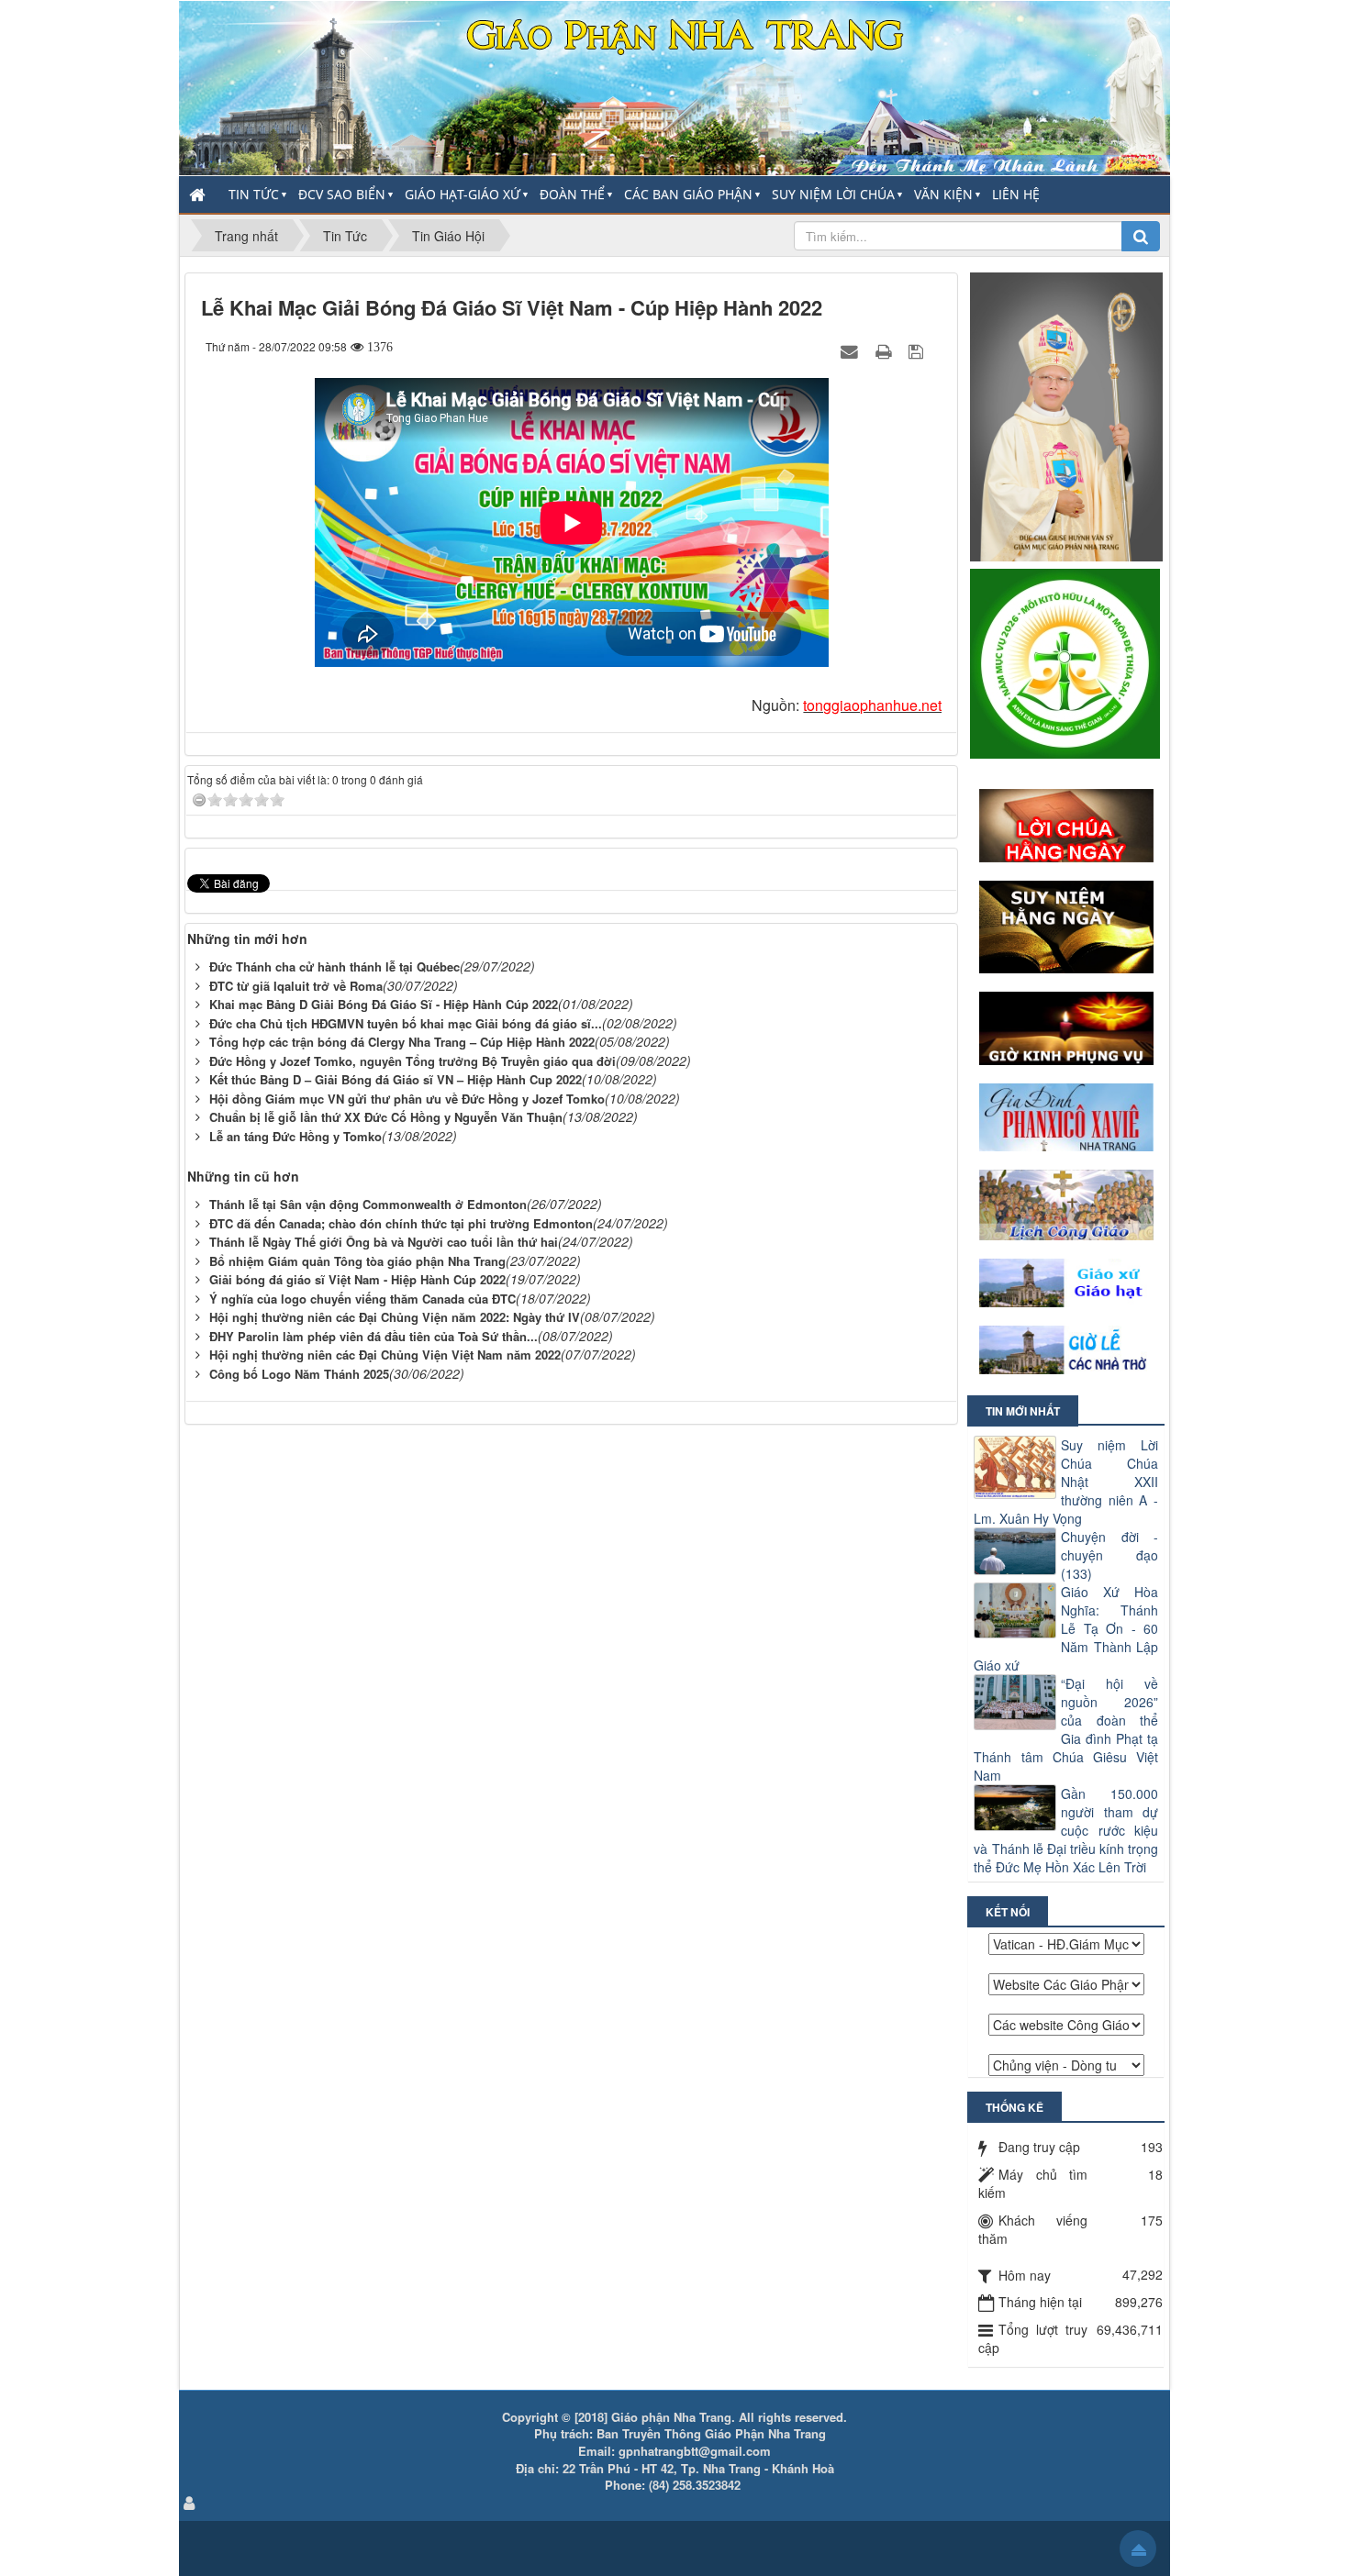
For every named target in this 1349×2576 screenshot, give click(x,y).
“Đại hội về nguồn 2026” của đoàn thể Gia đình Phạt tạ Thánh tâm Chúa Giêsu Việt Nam (1066, 1729)
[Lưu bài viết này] (918, 350)
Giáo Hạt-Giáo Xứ (463, 194)
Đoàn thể (572, 194)
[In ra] (886, 350)
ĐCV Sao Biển (342, 194)
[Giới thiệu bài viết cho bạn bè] (852, 350)
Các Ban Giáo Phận (688, 194)
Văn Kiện (943, 194)
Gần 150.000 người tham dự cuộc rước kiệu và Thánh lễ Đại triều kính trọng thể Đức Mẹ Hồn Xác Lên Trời (1066, 1830)
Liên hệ (1016, 194)
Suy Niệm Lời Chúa (833, 194)
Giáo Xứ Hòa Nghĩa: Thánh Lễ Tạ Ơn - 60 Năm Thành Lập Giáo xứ (1066, 1628)
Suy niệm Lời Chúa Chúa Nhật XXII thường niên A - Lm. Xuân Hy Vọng (1066, 1482)
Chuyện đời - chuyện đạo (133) (1109, 1555)
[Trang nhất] (199, 194)
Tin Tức (254, 194)
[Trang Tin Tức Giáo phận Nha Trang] (674, 86)
